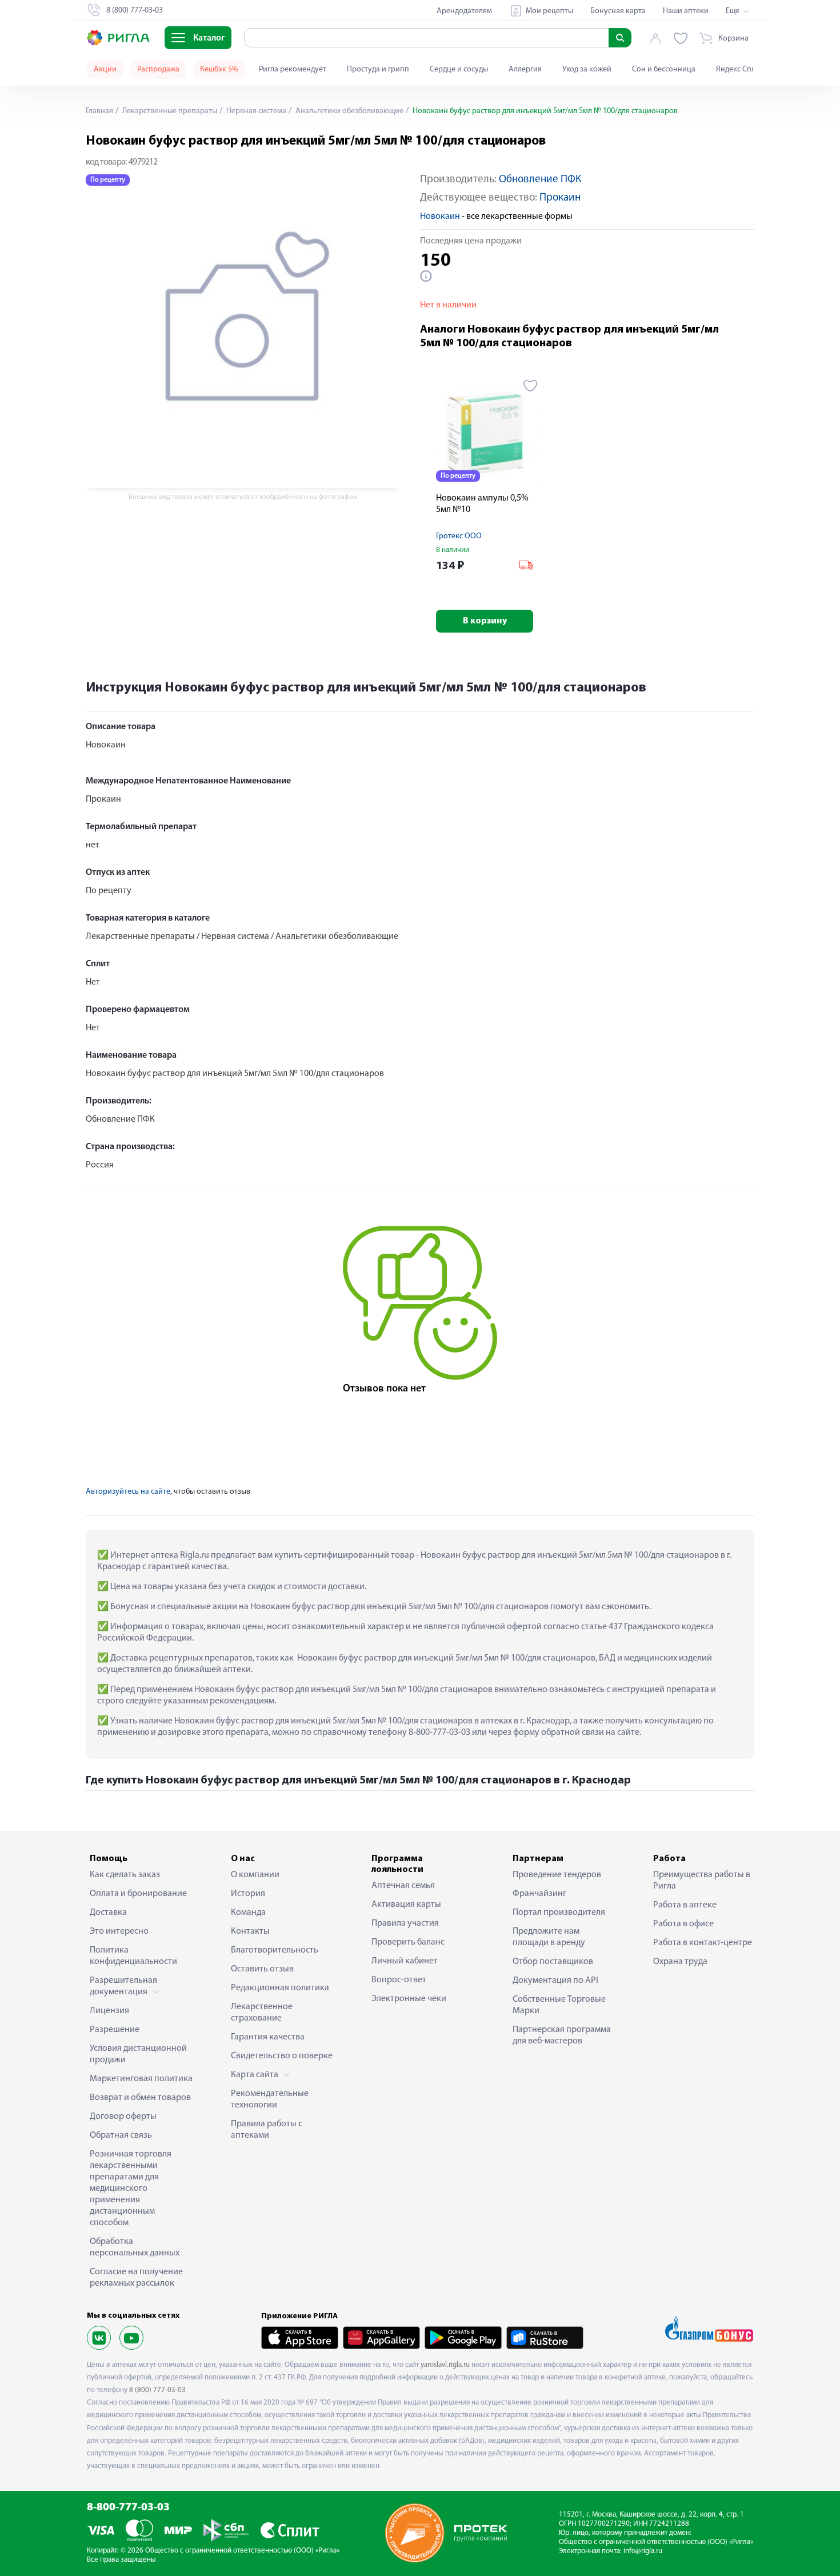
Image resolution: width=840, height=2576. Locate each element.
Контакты (250, 1931)
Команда (248, 1913)
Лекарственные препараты (169, 111)
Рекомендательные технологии (270, 2099)
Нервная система (255, 111)
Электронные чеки (409, 1999)
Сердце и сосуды (459, 69)
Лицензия (109, 2011)
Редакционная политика (280, 1988)
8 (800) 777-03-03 (157, 2390)
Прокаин (560, 198)
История (248, 1894)
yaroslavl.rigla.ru (445, 2365)
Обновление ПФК (540, 180)
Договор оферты (123, 2117)
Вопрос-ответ (399, 1980)
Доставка (108, 1913)
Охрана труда (680, 1962)
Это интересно (119, 1931)
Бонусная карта (618, 11)
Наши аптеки (686, 11)
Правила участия (405, 1923)
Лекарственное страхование (262, 2013)
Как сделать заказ (125, 1875)
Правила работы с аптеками (267, 2130)
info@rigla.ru (643, 2551)
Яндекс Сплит (740, 69)
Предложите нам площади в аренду (549, 1937)
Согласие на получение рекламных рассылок (136, 2278)
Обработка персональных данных (135, 2247)
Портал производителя (559, 1913)
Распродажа (158, 69)
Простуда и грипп (378, 69)
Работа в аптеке (685, 1905)
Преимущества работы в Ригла (702, 1881)
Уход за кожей (587, 69)
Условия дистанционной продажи (138, 2054)
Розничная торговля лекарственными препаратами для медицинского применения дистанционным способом (131, 2189)
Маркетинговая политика (141, 2079)
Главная (99, 111)
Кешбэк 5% (219, 69)
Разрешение (115, 2030)
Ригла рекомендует (293, 69)
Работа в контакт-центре (703, 1943)
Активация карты (406, 1905)
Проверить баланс (408, 1942)
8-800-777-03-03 (128, 2508)
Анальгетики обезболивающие (349, 111)
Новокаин (440, 217)
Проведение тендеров (557, 1875)
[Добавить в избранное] (531, 386)
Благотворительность (275, 1950)
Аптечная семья (403, 1886)
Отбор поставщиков (553, 1962)
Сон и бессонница (664, 69)
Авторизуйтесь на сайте (128, 1492)
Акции (105, 69)
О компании (255, 1875)
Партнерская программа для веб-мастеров (562, 2035)
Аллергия (525, 69)
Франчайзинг (539, 1894)
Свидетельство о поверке (282, 2056)
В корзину (485, 621)
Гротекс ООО (459, 536)
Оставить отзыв (262, 1969)
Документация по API (555, 1981)
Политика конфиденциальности (133, 1956)
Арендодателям (464, 11)
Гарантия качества (268, 2037)
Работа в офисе (683, 1924)
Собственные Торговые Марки (559, 2005)
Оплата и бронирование (138, 1894)
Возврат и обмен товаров (140, 2098)
